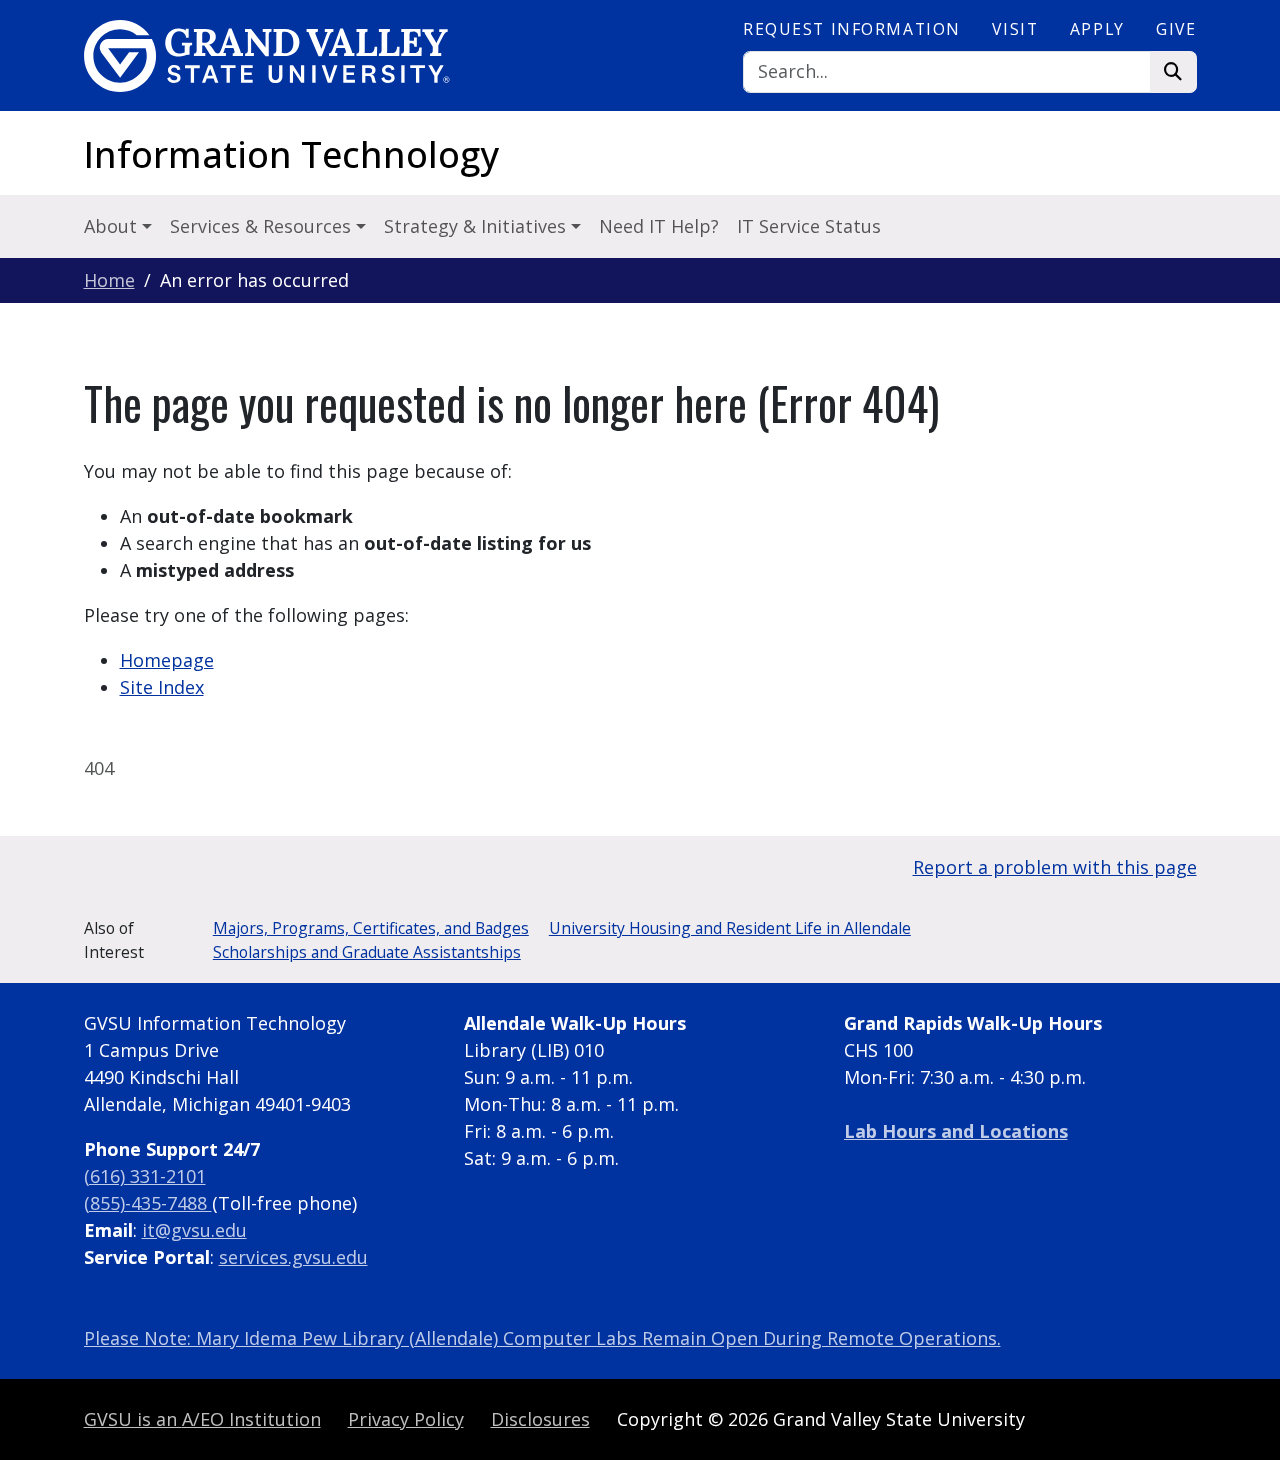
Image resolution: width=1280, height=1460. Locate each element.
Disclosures (540, 1419)
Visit (1015, 29)
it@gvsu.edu (194, 1230)
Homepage (167, 660)
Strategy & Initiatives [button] (477, 226)
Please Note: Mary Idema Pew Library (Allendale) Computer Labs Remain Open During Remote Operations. (542, 1338)
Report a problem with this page (1055, 867)
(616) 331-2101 (145, 1176)
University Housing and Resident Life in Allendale (730, 928)
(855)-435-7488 (148, 1203)
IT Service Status (809, 226)
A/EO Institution (202, 1419)
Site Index (162, 687)
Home (109, 280)
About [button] (113, 226)
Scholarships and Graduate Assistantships (367, 952)
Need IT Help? (659, 226)
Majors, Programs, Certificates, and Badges (371, 928)
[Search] (1173, 72)
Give (1176, 29)
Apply (1097, 29)
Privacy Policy (406, 1419)
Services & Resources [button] (263, 226)
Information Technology (291, 154)
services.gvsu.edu (293, 1257)
